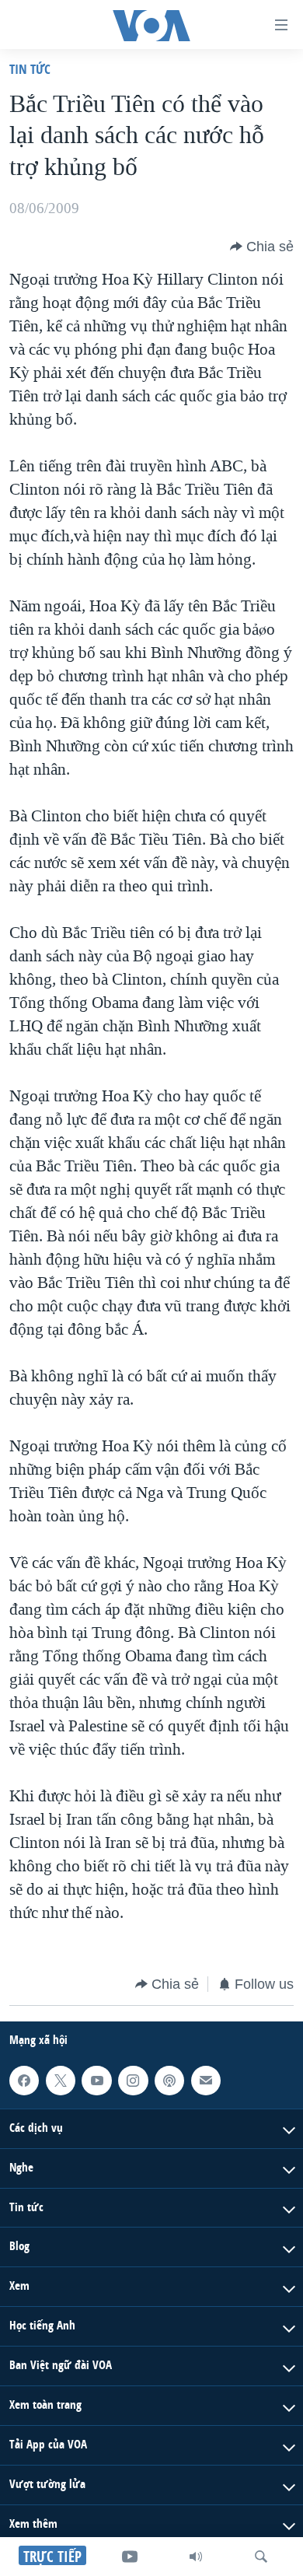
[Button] (262, 247)
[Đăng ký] (206, 2081)
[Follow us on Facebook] (24, 2081)
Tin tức (30, 69)
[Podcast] (169, 2081)
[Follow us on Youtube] (96, 2081)
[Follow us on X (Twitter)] (61, 2081)
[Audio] (196, 2557)
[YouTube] (130, 2557)
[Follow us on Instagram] (133, 2081)
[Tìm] (261, 2557)
